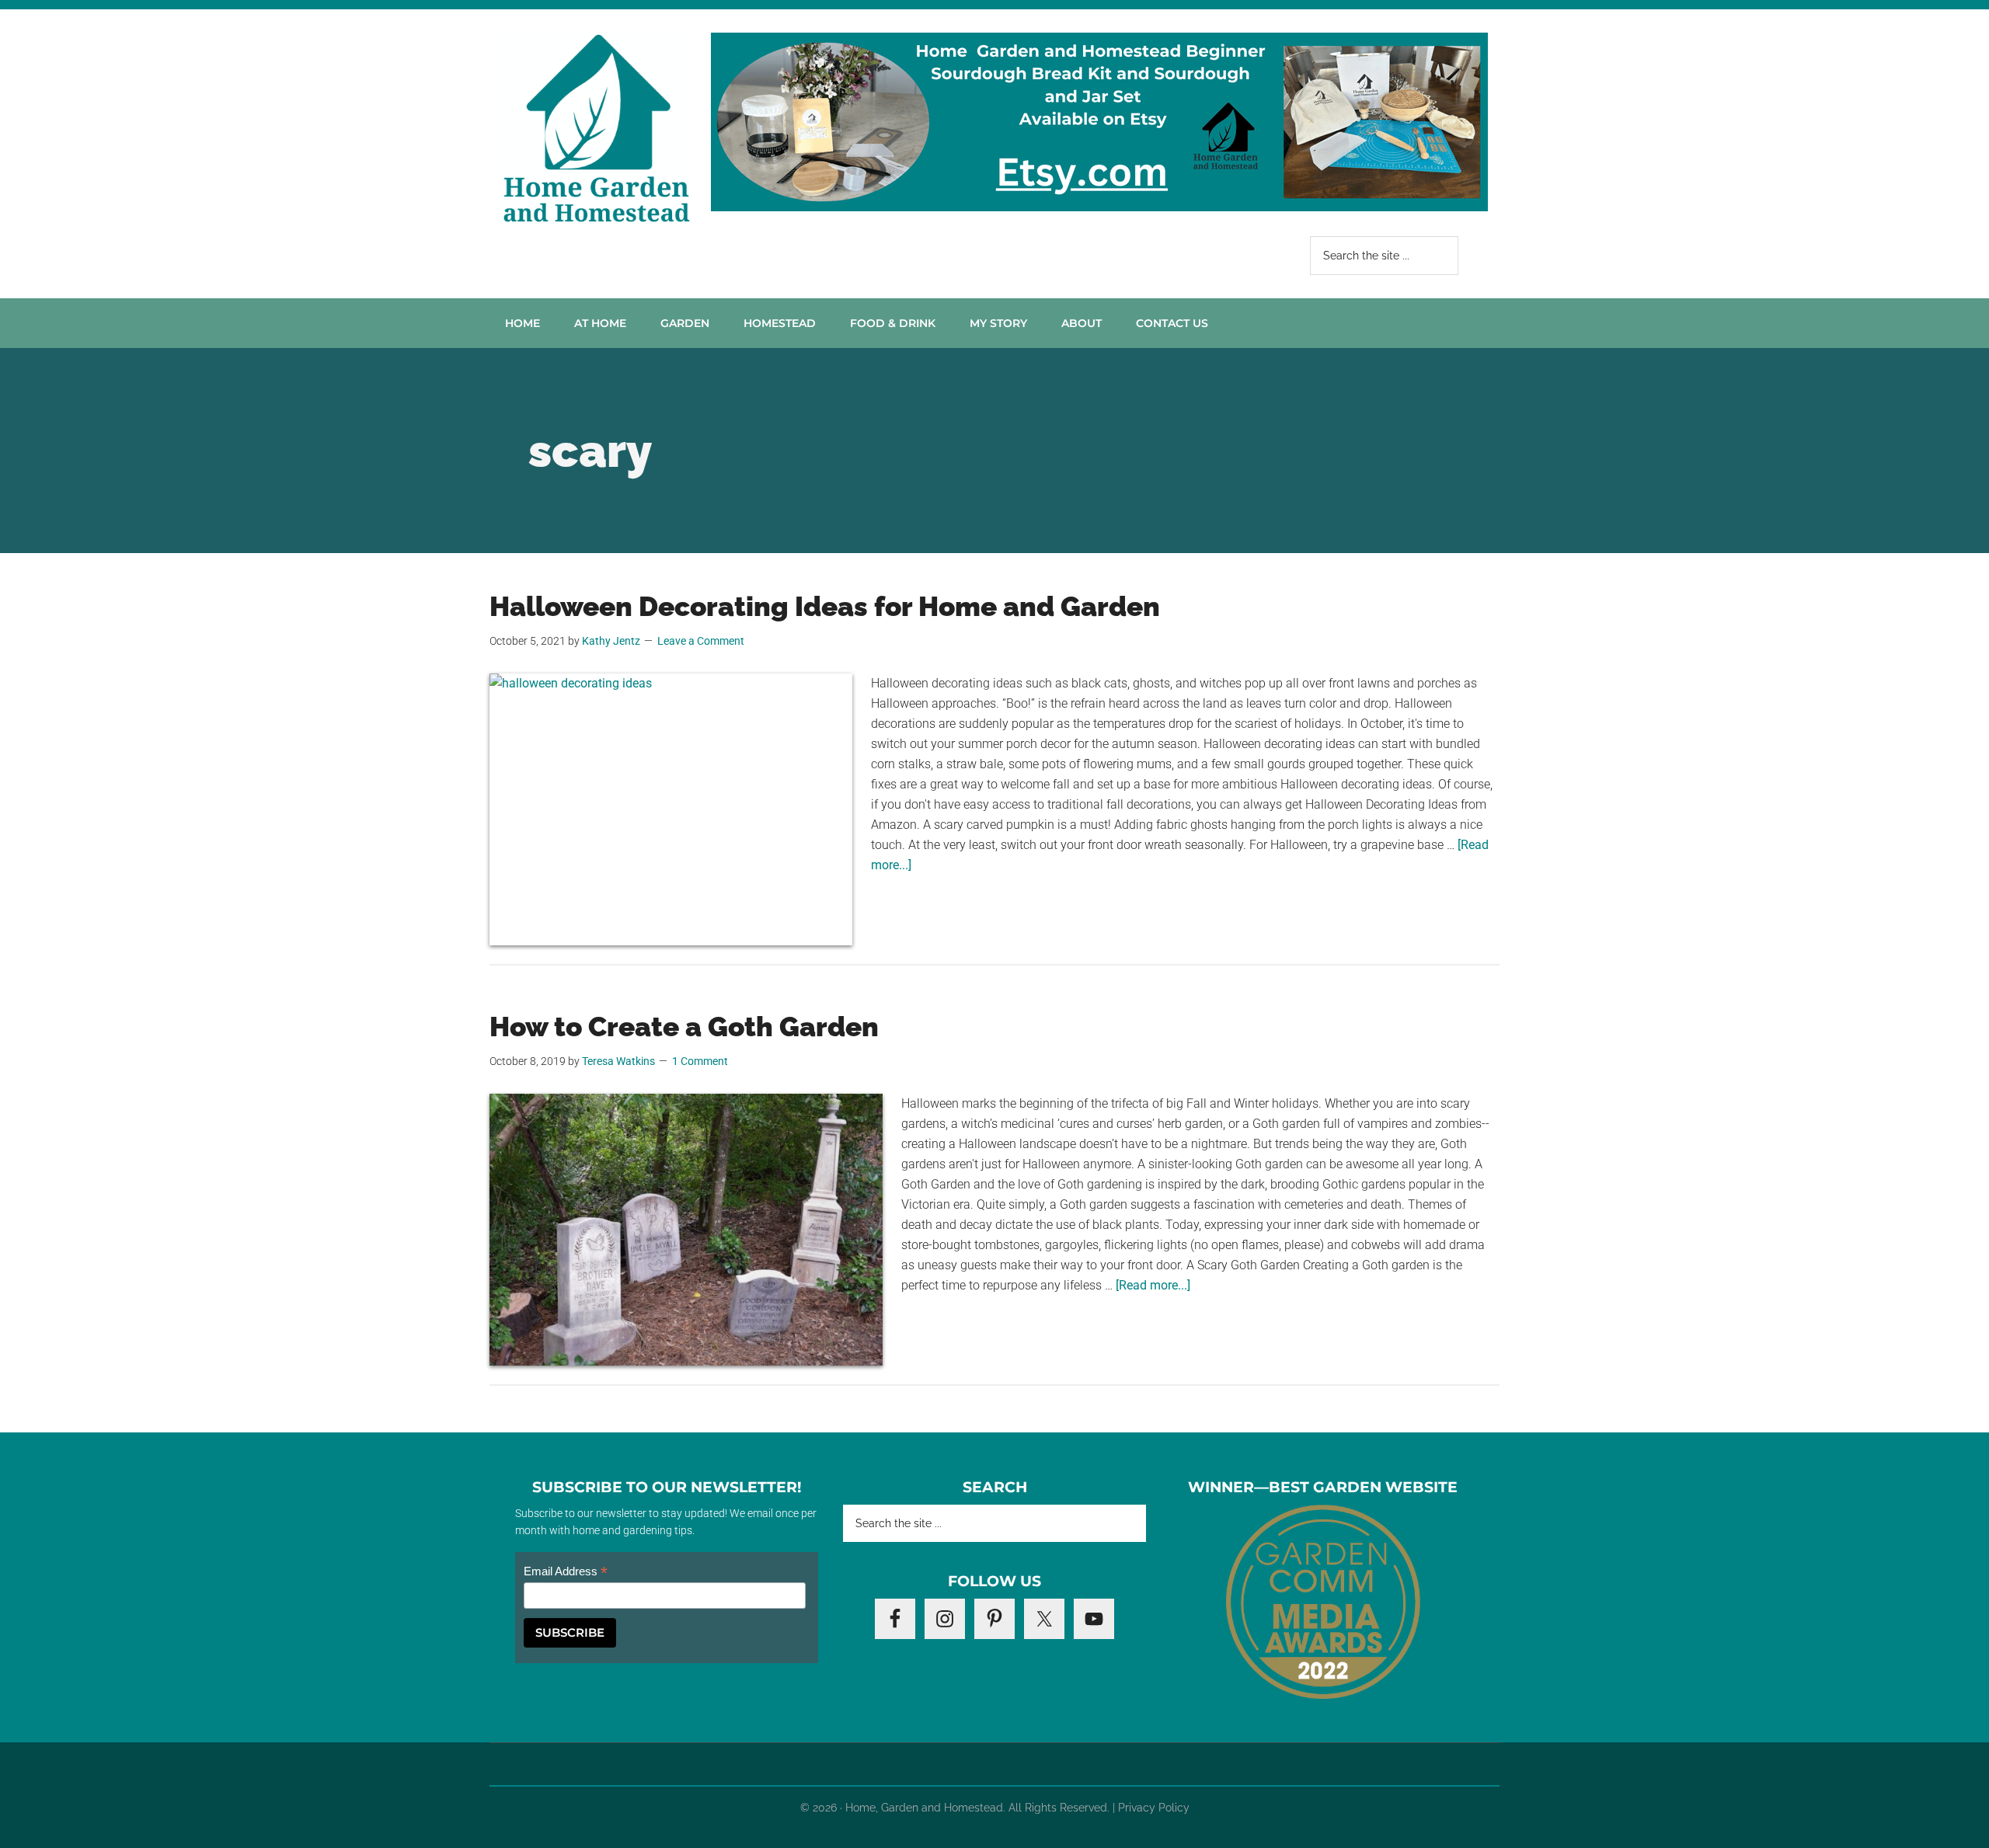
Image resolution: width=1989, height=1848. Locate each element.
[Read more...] (1153, 1285)
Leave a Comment (701, 641)
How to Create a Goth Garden (684, 1027)
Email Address (566, 1572)
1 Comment (700, 1061)
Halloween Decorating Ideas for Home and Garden (825, 606)
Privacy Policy (1154, 1808)
